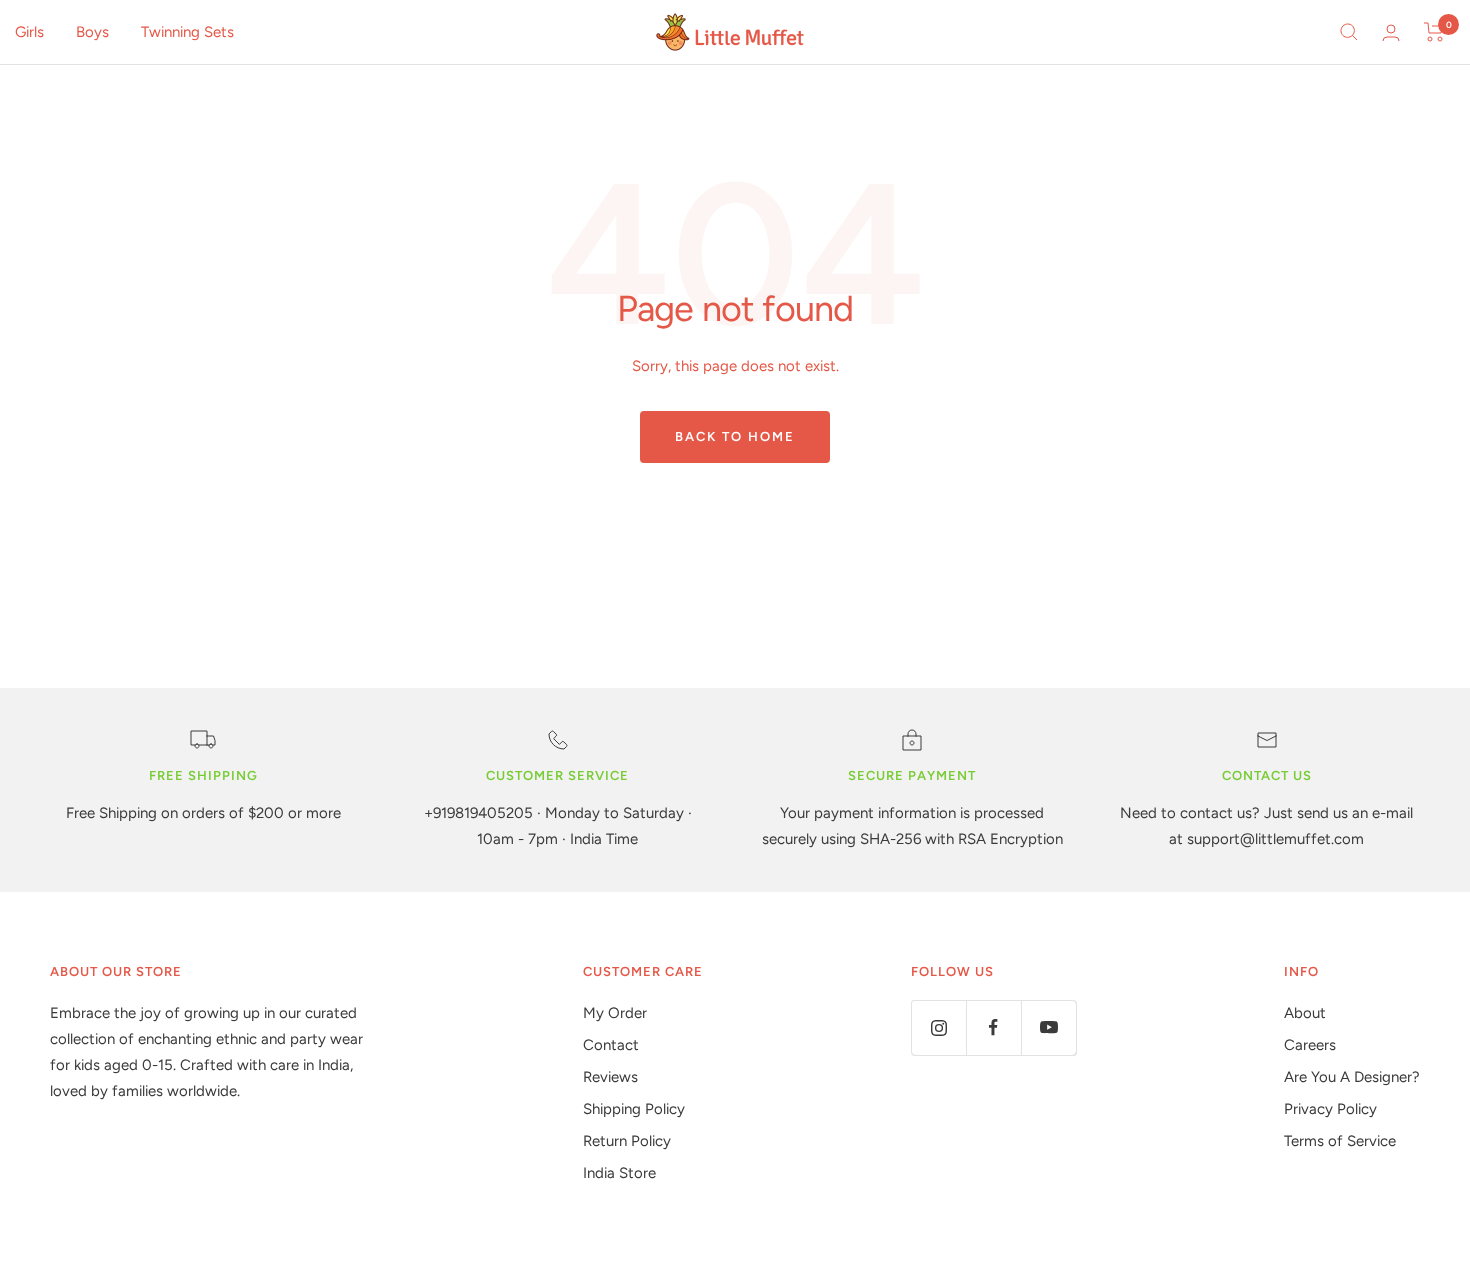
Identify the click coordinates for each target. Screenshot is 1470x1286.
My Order (615, 1013)
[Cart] (1434, 32)
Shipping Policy (634, 1109)
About (1305, 1013)
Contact (611, 1045)
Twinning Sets (187, 32)
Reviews (610, 1077)
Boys (92, 32)
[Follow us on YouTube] (1048, 1027)
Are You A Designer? (1352, 1077)
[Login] (1391, 32)
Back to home (735, 436)
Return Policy (627, 1141)
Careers (1310, 1045)
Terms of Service (1340, 1141)
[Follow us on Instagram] (938, 1027)
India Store (619, 1173)
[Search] (1349, 32)
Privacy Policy (1330, 1109)
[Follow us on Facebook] (993, 1027)
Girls (29, 32)
